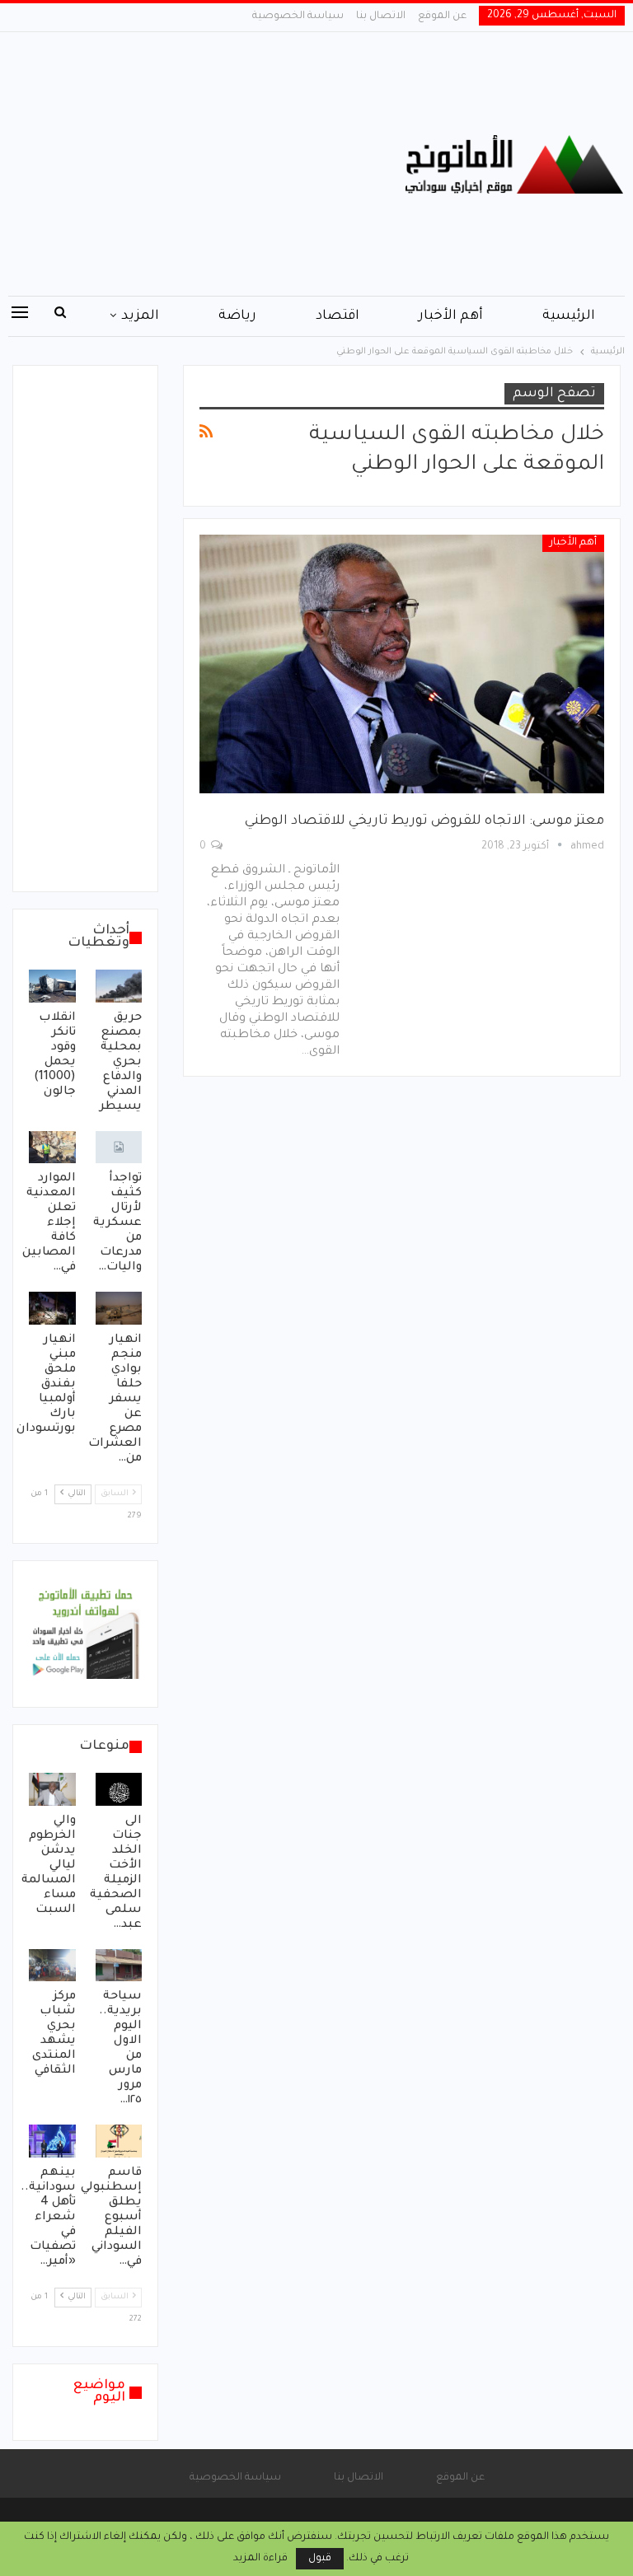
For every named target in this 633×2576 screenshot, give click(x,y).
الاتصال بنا (381, 16)
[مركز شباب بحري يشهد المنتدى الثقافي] (52, 1966)
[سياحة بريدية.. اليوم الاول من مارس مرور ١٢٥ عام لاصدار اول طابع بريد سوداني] (119, 1966)
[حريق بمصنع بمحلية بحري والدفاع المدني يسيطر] (119, 986)
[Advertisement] (211, 164)
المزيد (140, 316)
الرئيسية (569, 316)
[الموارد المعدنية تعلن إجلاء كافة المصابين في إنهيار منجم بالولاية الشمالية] (52, 1148)
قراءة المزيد (260, 2559)
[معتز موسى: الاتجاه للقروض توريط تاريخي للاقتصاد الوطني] (402, 664)
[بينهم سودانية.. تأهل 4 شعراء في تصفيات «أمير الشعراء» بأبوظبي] (52, 2141)
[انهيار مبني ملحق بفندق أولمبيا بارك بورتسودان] (52, 1308)
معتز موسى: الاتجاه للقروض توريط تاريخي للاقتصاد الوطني (424, 821)
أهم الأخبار (451, 316)
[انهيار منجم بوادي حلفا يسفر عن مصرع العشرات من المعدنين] (119, 1308)
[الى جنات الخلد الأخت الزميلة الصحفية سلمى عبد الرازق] (119, 1789)
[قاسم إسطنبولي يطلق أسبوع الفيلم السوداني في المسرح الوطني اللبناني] (119, 2141)
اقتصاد (338, 316)
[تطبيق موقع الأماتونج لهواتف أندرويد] (85, 1635)
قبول (320, 2559)
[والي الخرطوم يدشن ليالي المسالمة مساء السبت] (52, 1789)
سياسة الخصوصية (298, 16)
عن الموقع (442, 16)
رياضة (237, 316)
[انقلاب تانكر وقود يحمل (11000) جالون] (52, 986)
